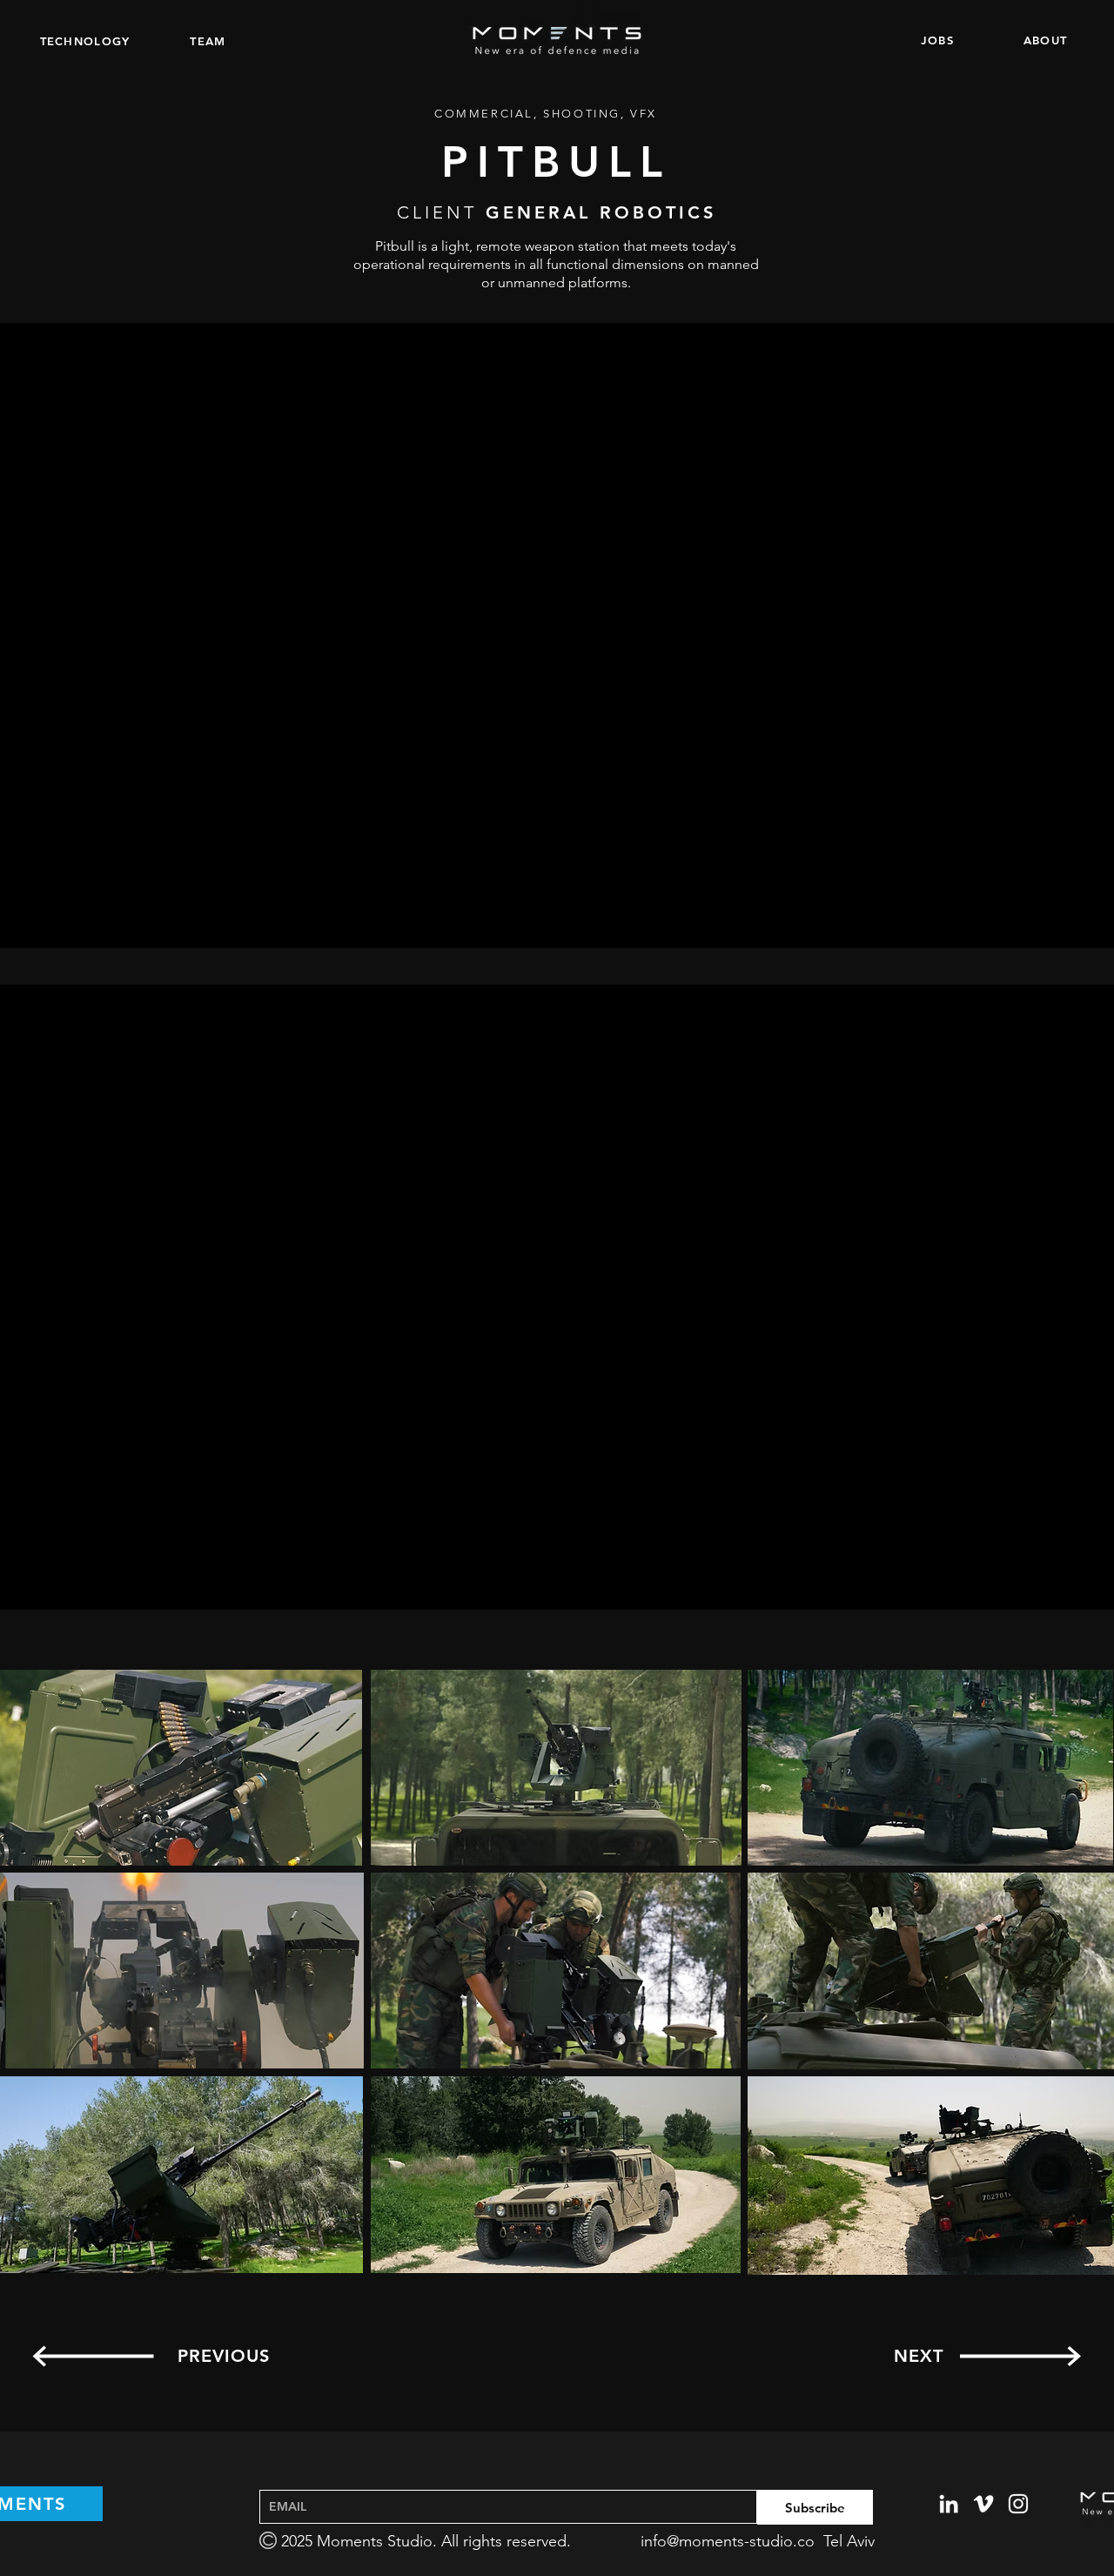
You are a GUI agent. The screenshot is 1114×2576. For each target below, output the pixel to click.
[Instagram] (1018, 2504)
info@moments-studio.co (728, 2541)
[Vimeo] (983, 2504)
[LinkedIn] (949, 2504)
